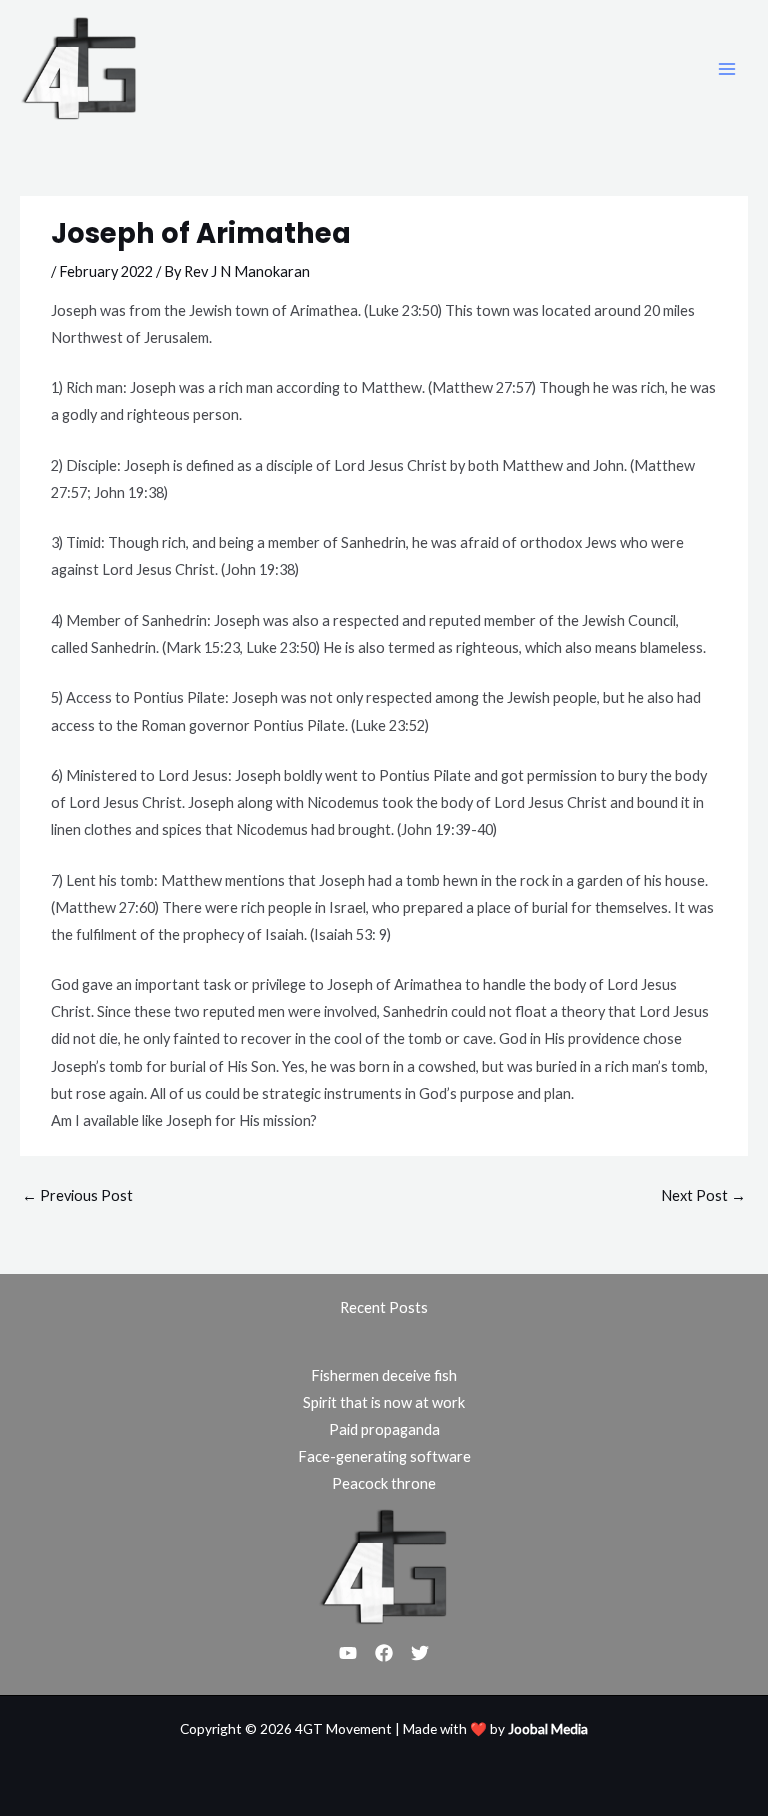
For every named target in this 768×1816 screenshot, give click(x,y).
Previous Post (77, 1195)
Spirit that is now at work (384, 1402)
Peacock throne (384, 1483)
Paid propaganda (384, 1429)
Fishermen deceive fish (384, 1375)
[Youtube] (348, 1653)
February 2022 (106, 271)
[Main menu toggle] (727, 69)
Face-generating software (384, 1456)
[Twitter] (420, 1653)
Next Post (703, 1195)
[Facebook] (384, 1653)
